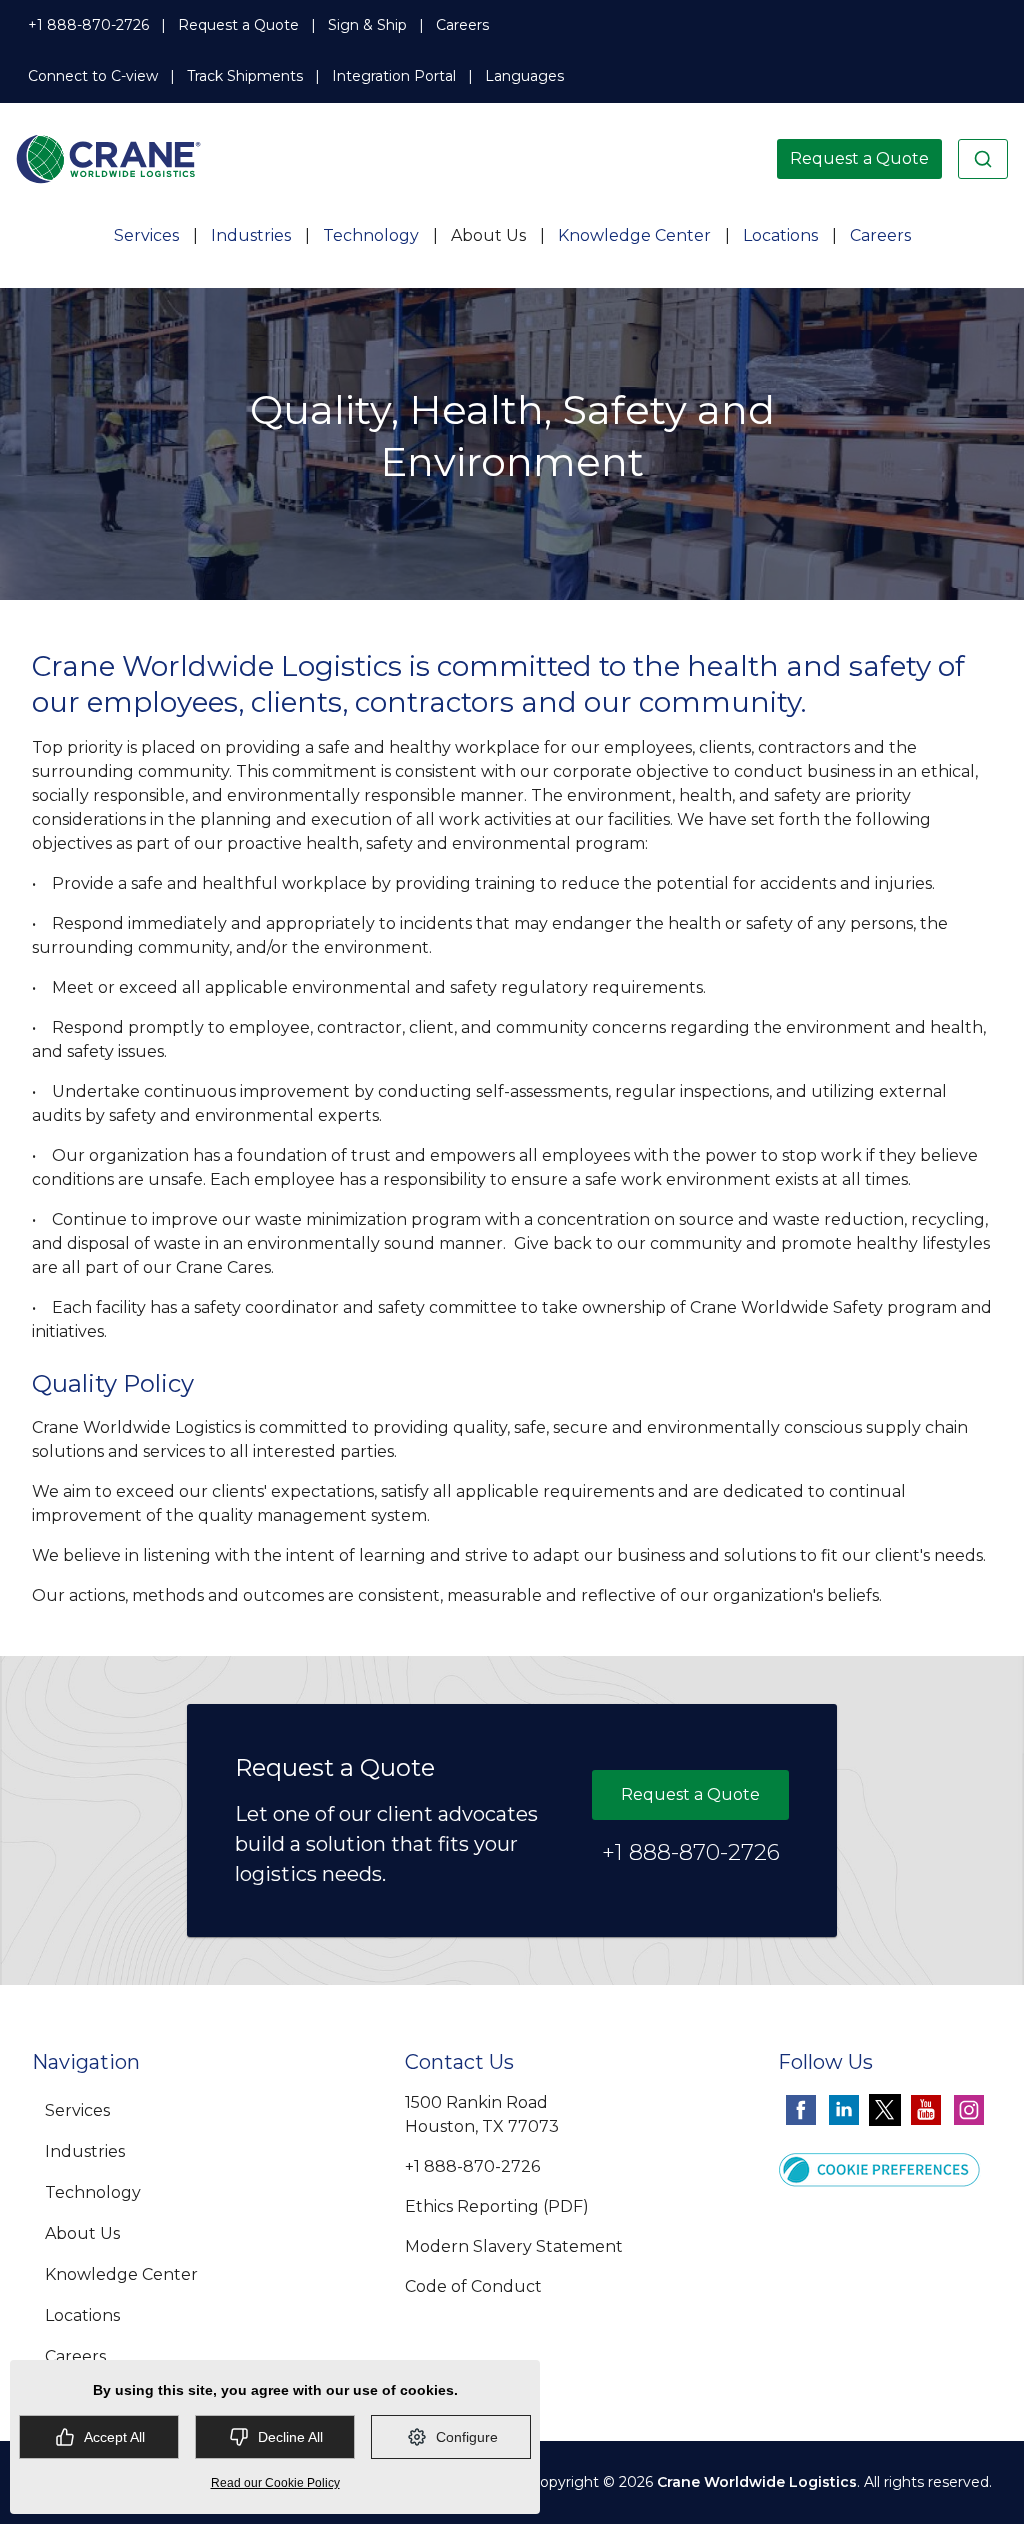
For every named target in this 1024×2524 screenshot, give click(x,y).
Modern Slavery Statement (514, 2246)
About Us (488, 235)
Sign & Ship (367, 25)
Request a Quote (238, 25)
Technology (371, 235)
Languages (524, 76)
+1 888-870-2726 (88, 25)
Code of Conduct (473, 2286)
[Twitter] (885, 2109)
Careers (462, 25)
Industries (251, 235)
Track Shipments (245, 76)
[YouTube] (926, 2109)
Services (146, 235)
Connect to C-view (93, 76)
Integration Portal (394, 76)
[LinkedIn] (844, 2109)
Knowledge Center (634, 235)
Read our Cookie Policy (275, 2483)
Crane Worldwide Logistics (757, 2482)
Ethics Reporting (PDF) (497, 2206)
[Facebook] (801, 2109)
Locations (780, 235)
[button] (879, 2167)
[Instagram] (969, 2109)
